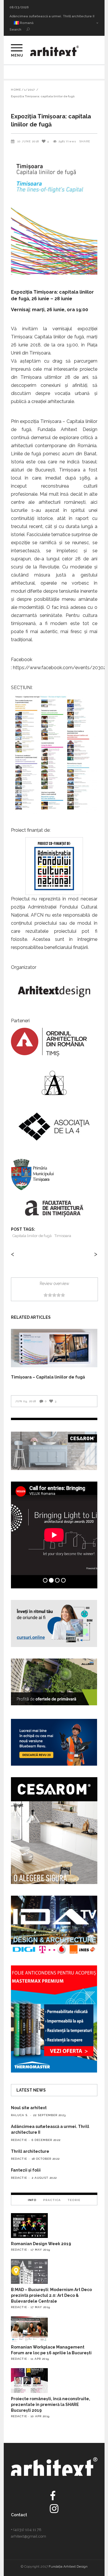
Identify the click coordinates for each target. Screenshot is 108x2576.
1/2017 (30, 90)
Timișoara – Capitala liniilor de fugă (48, 1377)
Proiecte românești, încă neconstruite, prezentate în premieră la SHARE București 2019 (51, 2405)
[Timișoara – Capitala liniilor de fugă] (54, 1348)
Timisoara (63, 1236)
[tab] (32, 2200)
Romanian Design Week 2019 (41, 2244)
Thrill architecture (24, 16)
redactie (19, 2140)
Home (16, 90)
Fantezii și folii (26, 2170)
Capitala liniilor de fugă (32, 1236)
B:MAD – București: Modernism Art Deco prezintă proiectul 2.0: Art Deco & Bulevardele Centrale (51, 2295)
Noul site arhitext (29, 2108)
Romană (26, 23)
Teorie (74, 2200)
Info (32, 2200)
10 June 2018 (28, 141)
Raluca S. (20, 2115)
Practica (52, 2200)
